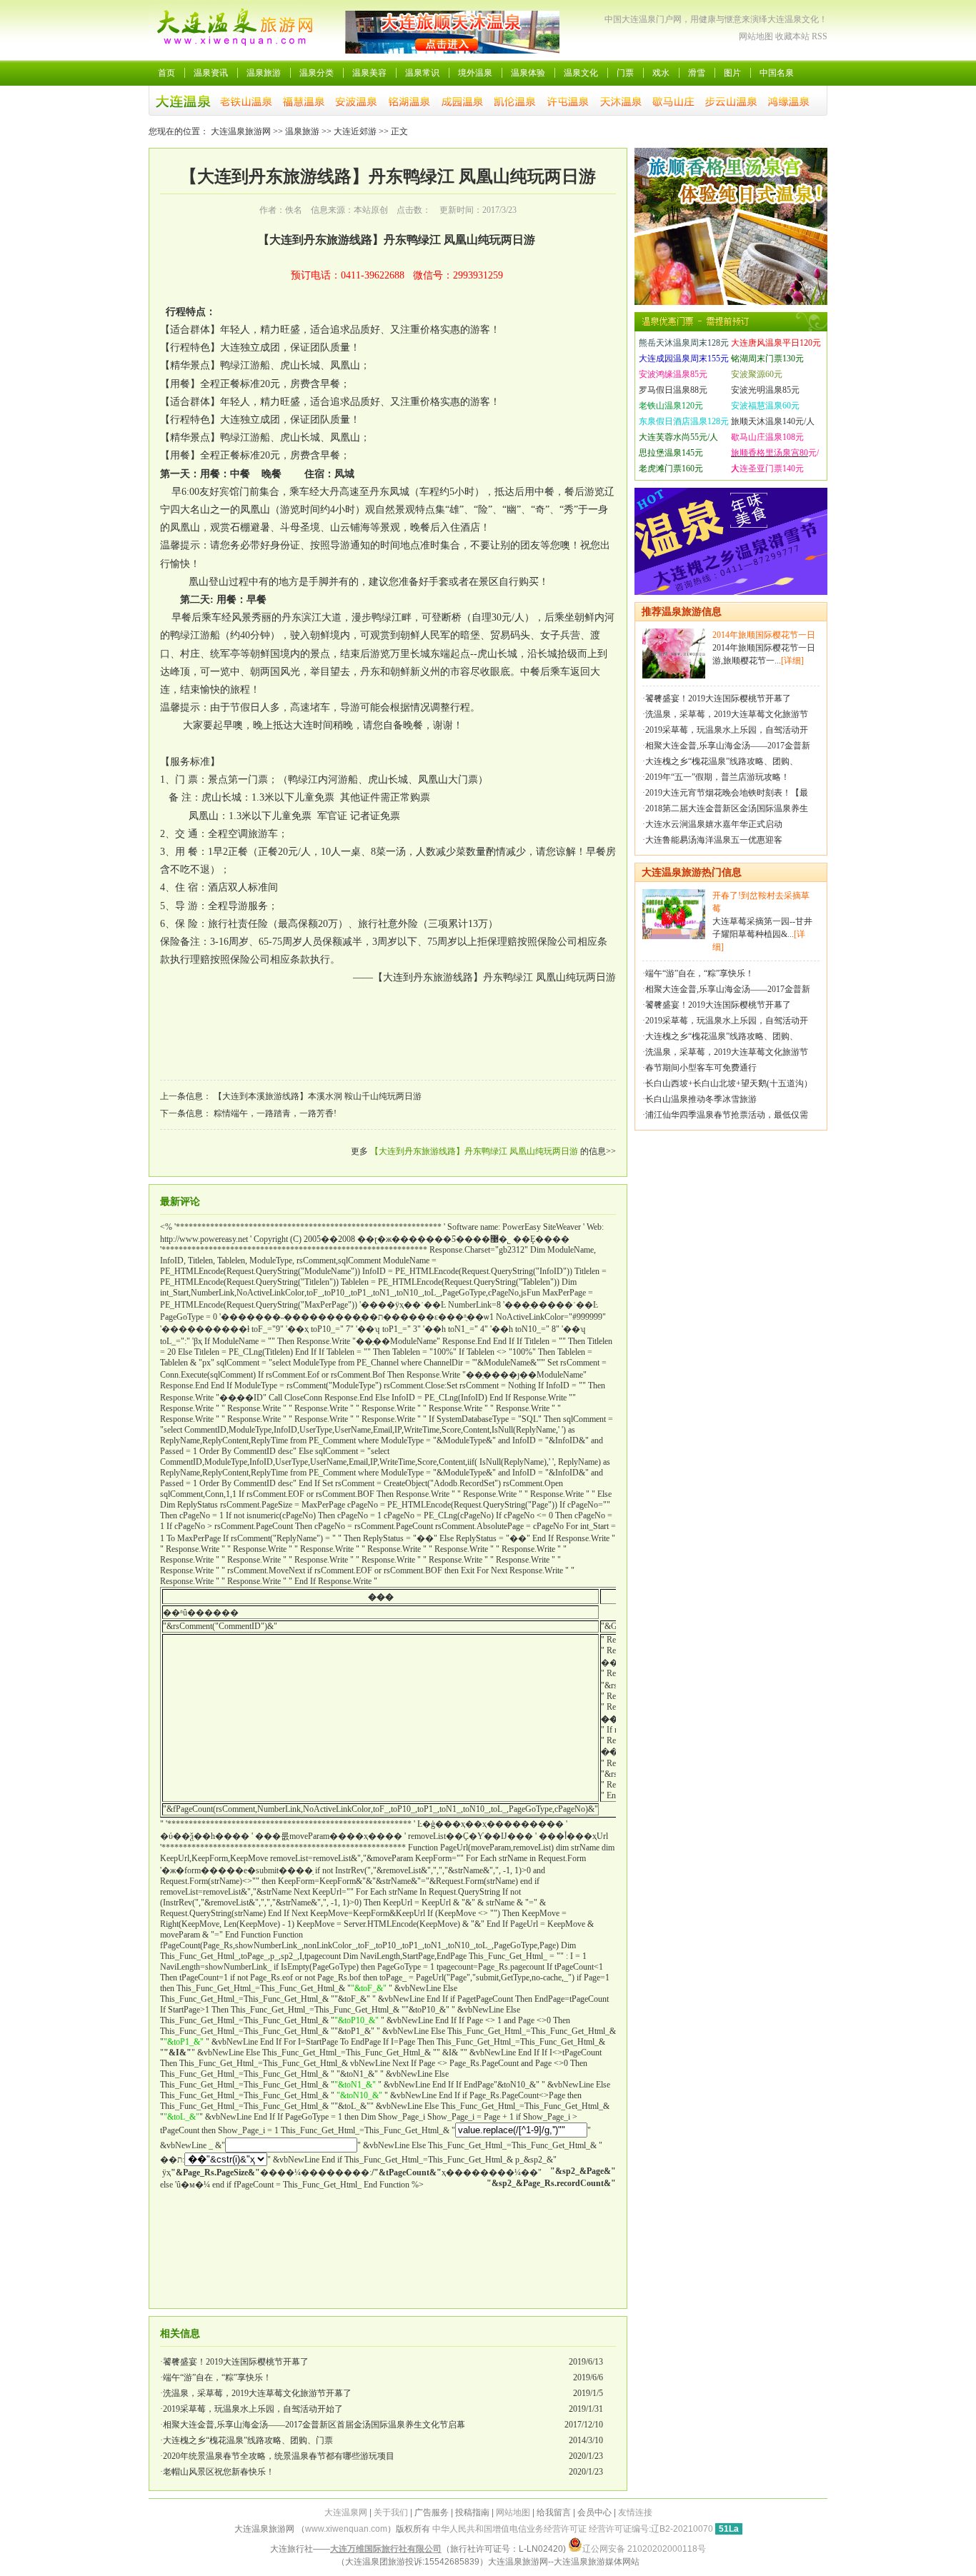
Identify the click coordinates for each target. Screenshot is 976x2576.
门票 (625, 73)
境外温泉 (475, 73)
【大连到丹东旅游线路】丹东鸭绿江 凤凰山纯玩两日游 (474, 1151)
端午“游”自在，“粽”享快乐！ (217, 2377)
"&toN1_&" (357, 2074)
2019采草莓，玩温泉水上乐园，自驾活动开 (727, 730)
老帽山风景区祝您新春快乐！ (219, 2472)
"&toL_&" (352, 2106)
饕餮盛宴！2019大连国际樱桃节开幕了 (236, 2362)
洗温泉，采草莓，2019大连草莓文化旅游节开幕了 (257, 2393)
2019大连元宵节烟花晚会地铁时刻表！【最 (727, 793)
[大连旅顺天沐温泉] (452, 51)
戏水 (661, 73)
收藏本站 (792, 36)
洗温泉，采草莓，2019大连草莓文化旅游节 (727, 714)
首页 (166, 73)
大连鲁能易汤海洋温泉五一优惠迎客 (714, 840)
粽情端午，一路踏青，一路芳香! (275, 1113)
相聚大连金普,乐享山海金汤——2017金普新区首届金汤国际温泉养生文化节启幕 (314, 2425)
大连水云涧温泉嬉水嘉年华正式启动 (714, 824)
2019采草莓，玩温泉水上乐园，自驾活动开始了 (253, 2409)
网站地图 (756, 36)
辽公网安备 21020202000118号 (644, 2549)
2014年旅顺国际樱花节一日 (764, 635)
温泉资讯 (211, 73)
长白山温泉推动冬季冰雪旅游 (701, 1099)
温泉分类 (317, 73)
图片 (732, 73)
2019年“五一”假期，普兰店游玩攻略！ (717, 777)
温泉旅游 (264, 73)
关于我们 (391, 2512)
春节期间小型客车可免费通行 (701, 1068)
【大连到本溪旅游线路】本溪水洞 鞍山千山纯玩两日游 (318, 1096)
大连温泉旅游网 (241, 131)
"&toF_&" (352, 1999)
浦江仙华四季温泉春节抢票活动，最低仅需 (727, 1115)
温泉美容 (369, 73)
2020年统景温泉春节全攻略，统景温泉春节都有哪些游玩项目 (279, 2456)
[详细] (792, 661)
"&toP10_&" (427, 2010)
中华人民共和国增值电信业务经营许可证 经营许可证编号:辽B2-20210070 (573, 2529)
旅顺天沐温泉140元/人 (773, 421)
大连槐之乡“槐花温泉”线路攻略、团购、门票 (248, 2440)
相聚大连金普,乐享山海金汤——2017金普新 (728, 746)
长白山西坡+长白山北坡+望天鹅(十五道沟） (729, 1083)
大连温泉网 (346, 2512)
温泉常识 (422, 73)
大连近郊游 (355, 131)
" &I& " (450, 2053)
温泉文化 (581, 73)
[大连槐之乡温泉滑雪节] (731, 592)
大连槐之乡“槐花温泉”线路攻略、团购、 (722, 761)
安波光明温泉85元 (765, 390)
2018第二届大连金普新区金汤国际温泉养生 (727, 808)
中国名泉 (777, 73)
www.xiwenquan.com (346, 2529)
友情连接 (635, 2512)
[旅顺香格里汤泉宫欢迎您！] (731, 302)
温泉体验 (528, 73)
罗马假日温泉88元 (673, 390)
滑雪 (697, 73)
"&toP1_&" (354, 2031)
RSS (820, 36)
